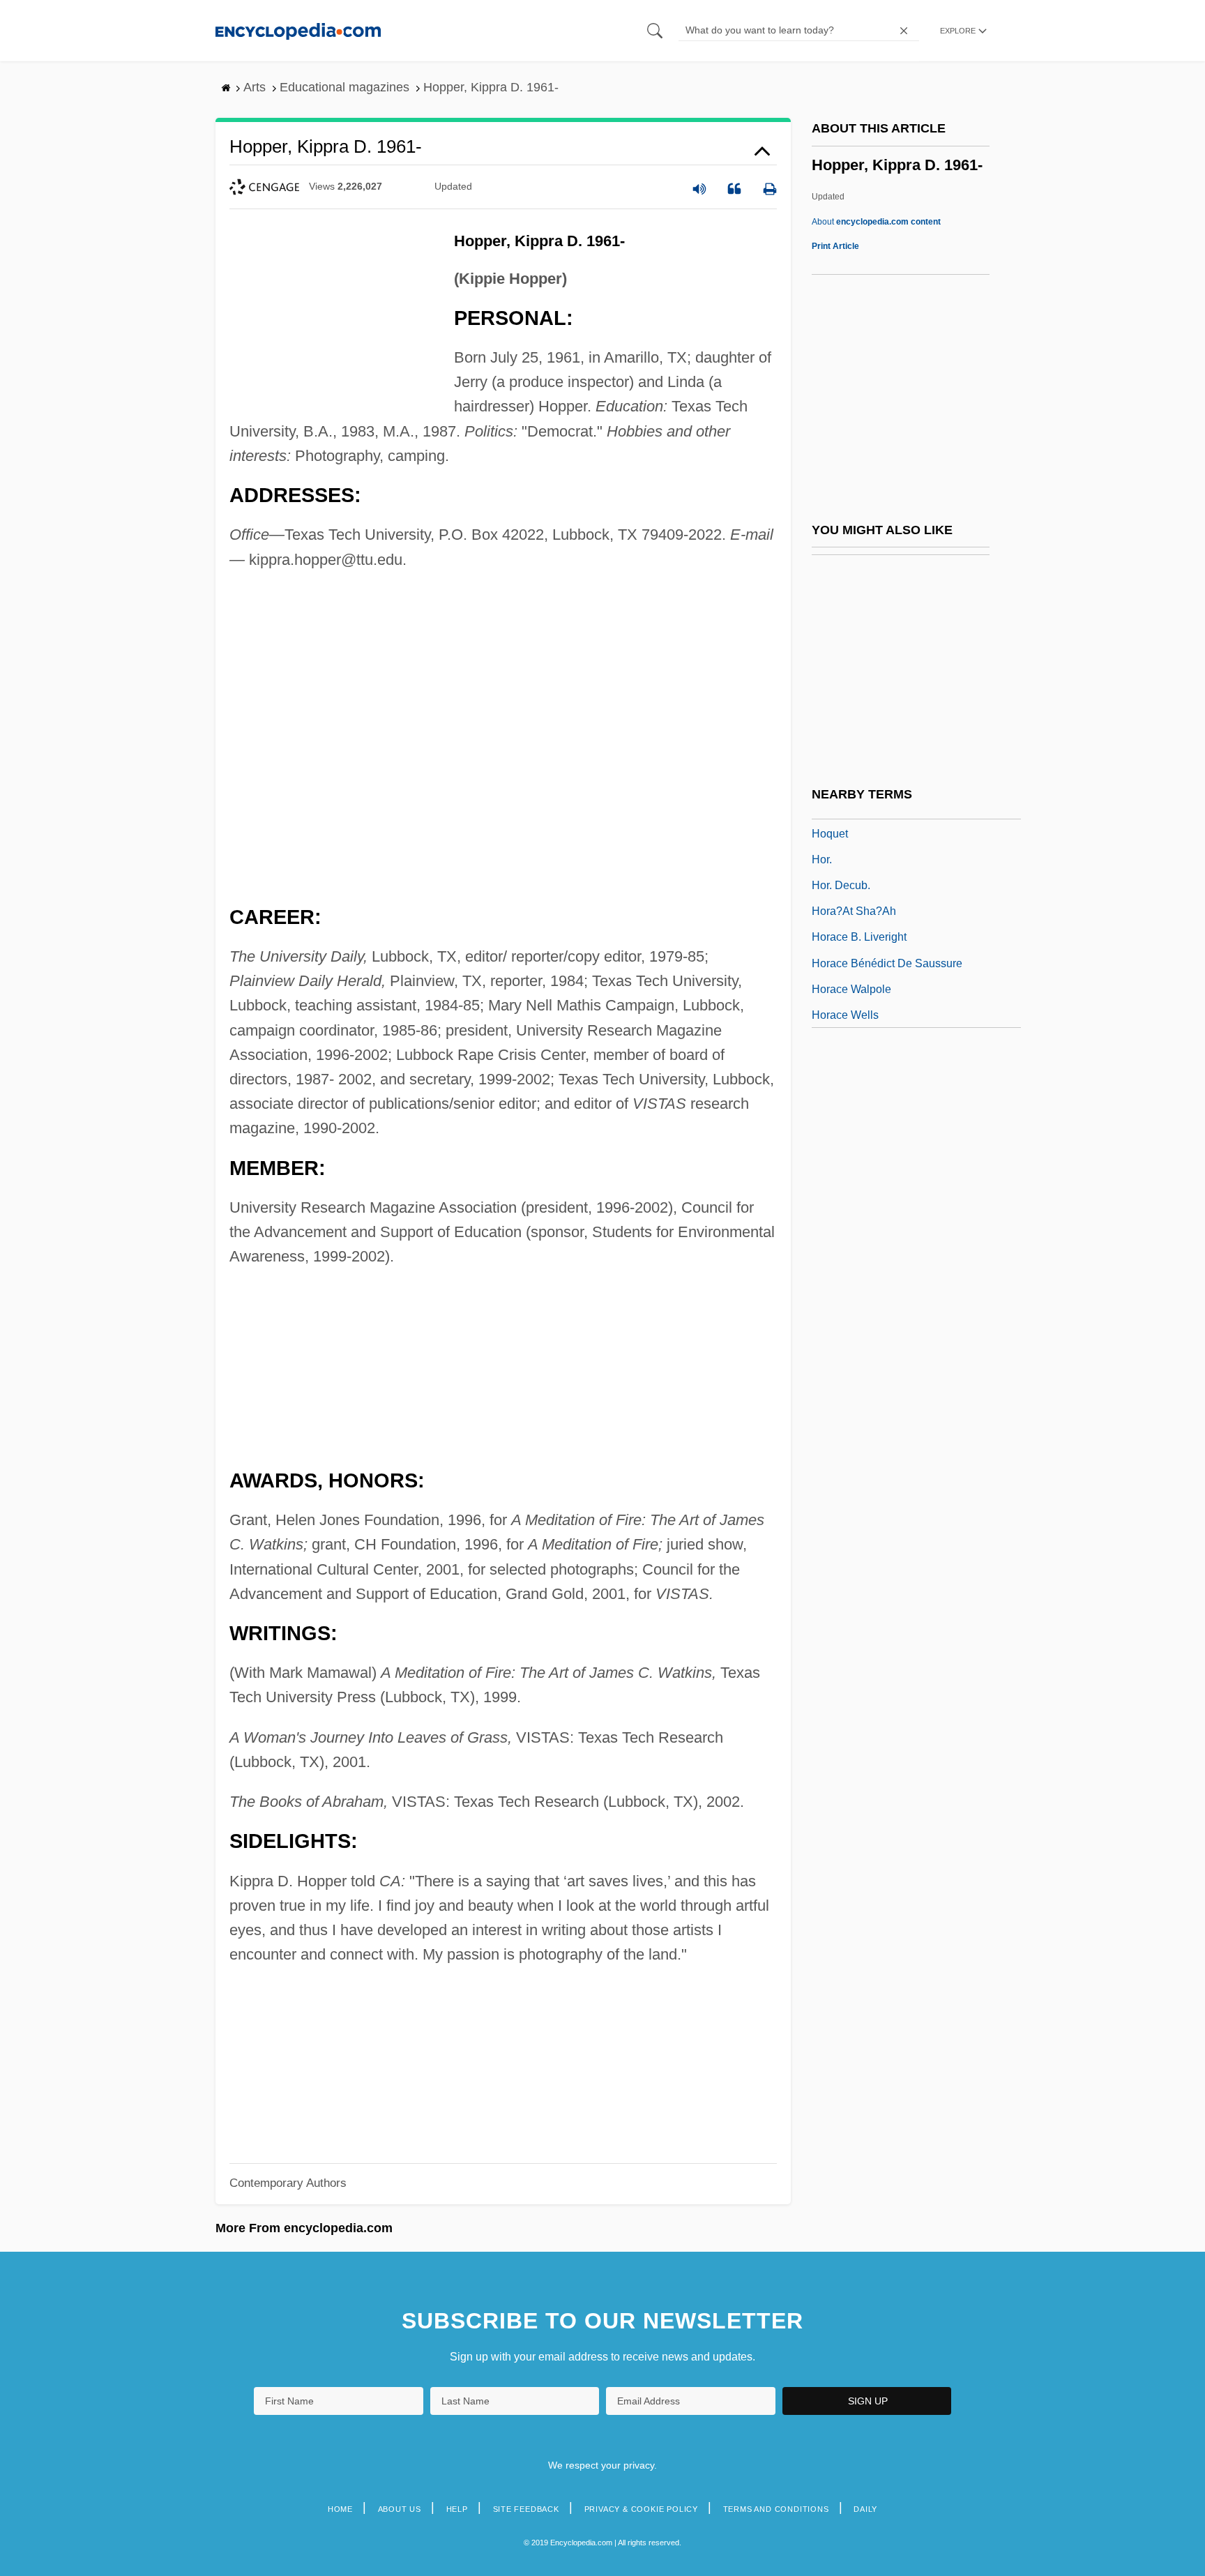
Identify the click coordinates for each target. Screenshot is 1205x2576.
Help (457, 2509)
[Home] (298, 30)
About (876, 222)
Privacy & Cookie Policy (641, 2509)
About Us (400, 2509)
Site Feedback (526, 2509)
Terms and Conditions (776, 2509)
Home (340, 2509)
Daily (865, 2509)
